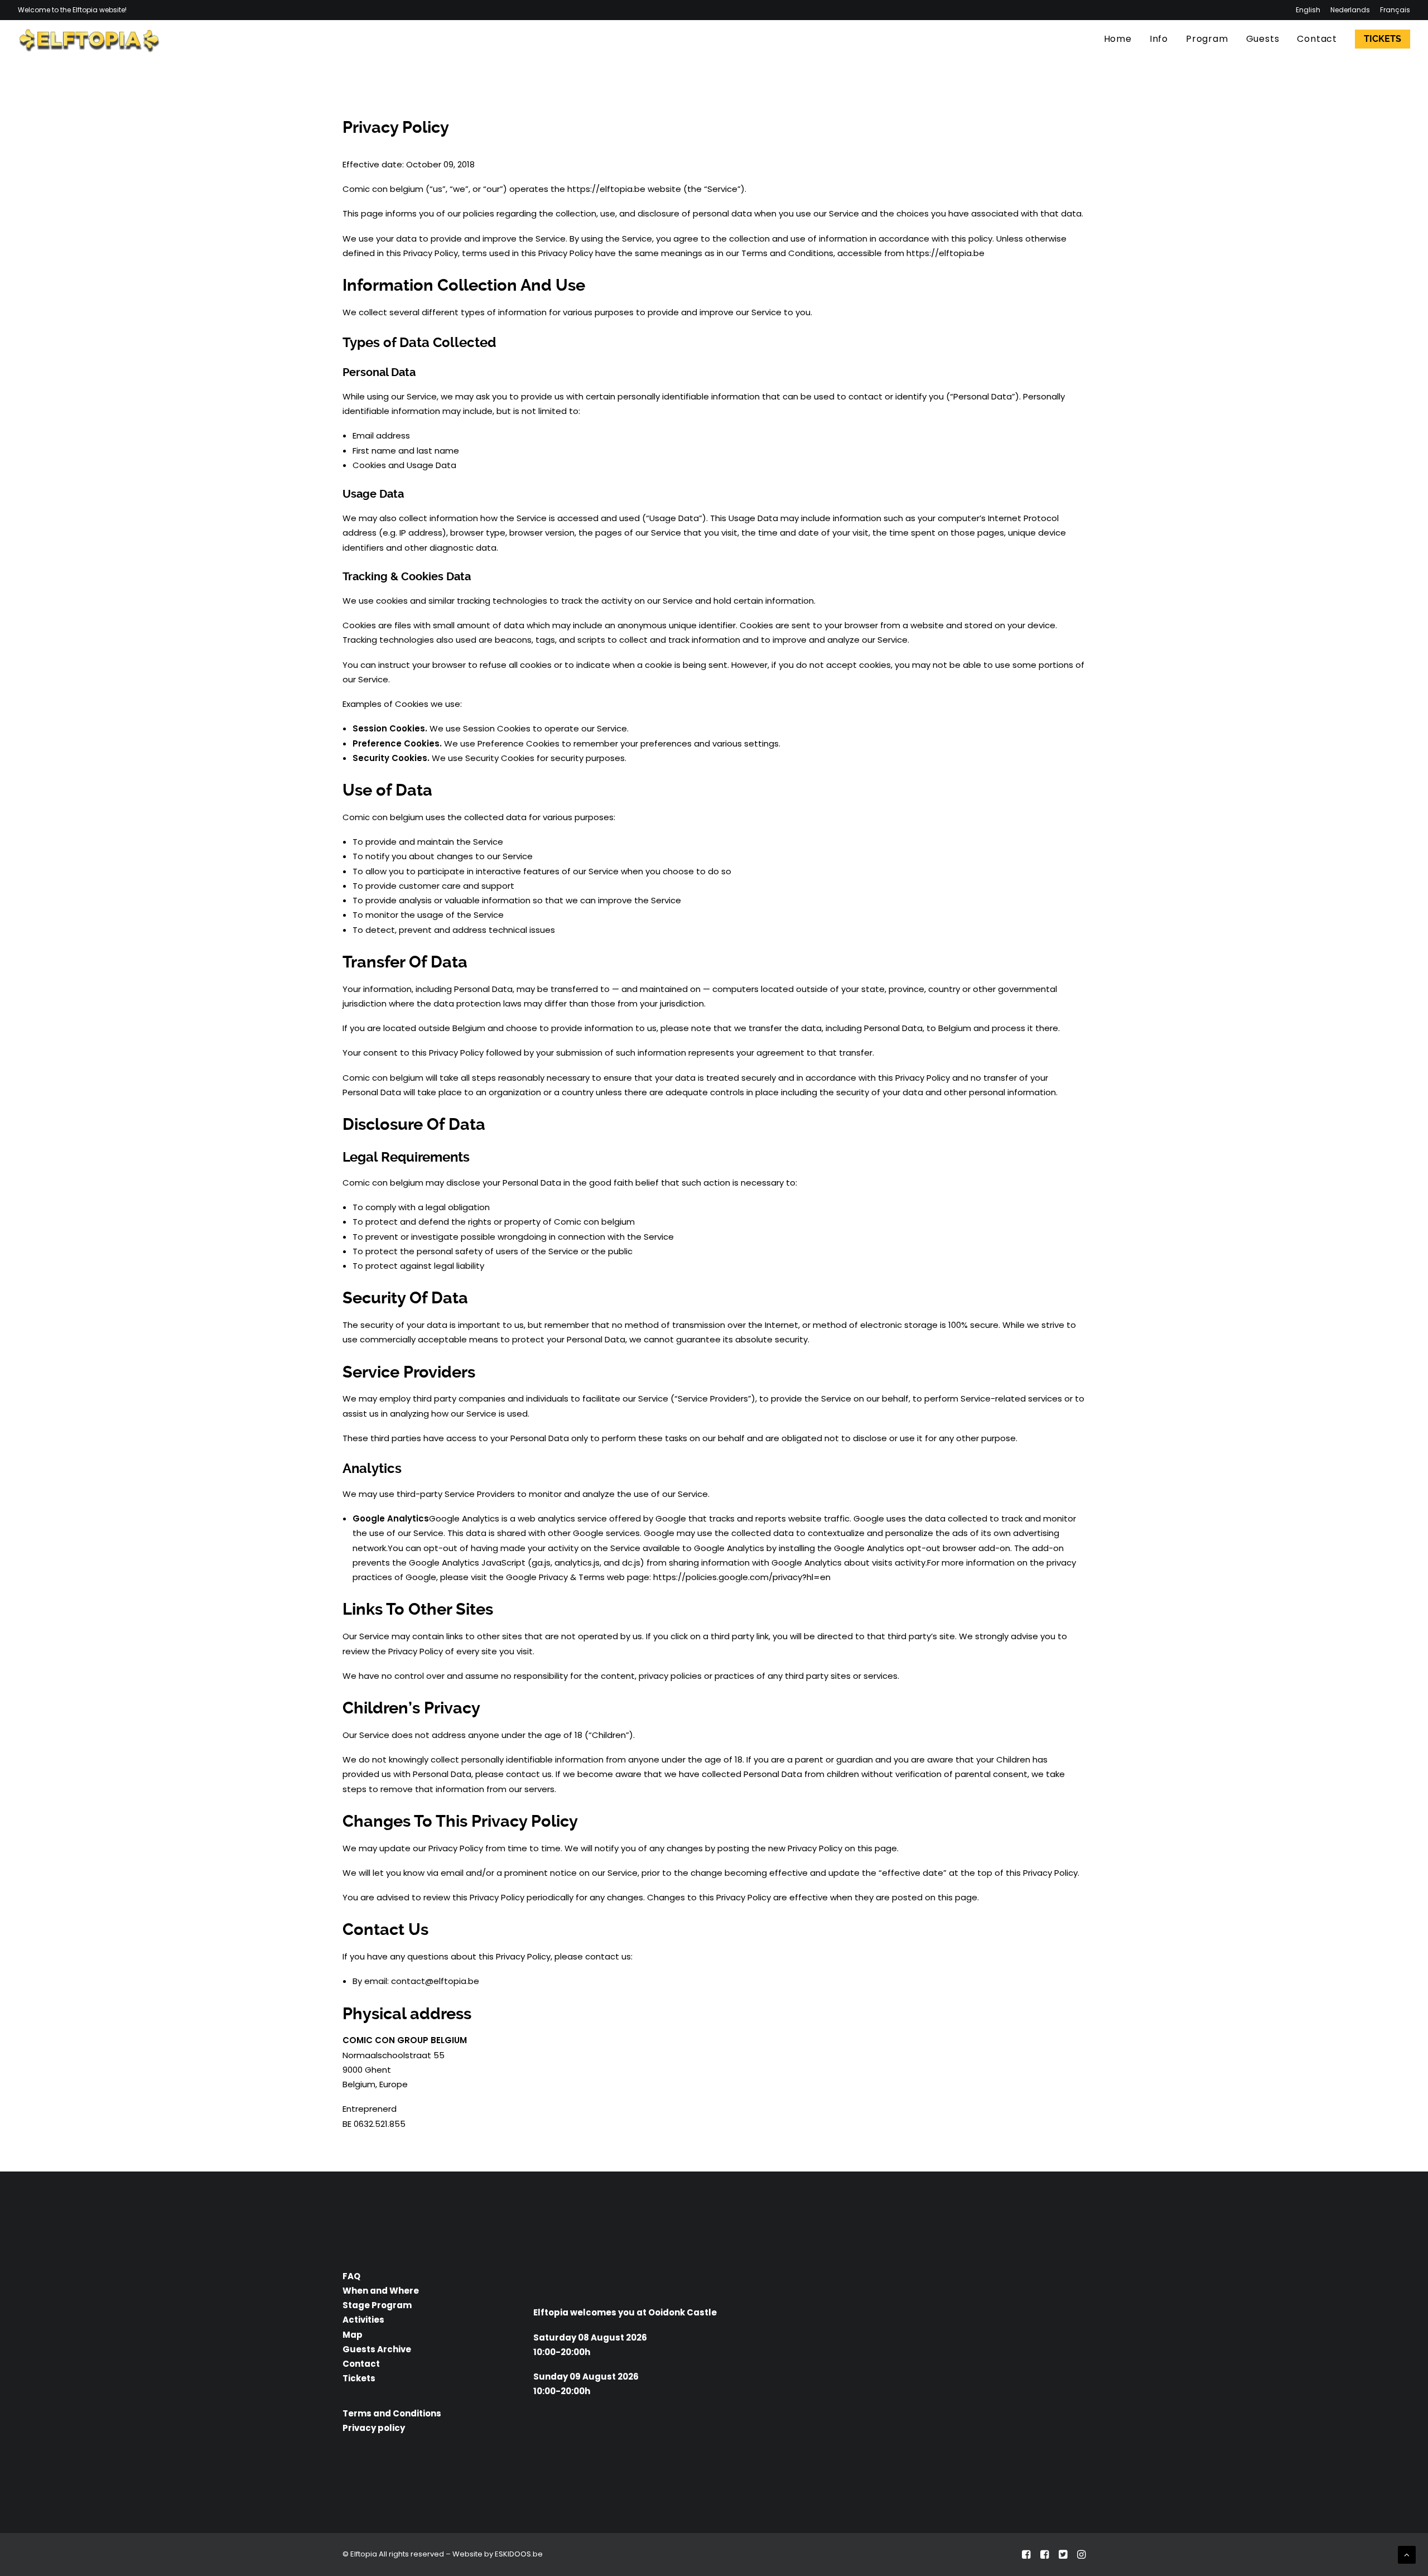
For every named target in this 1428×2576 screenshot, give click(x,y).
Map (353, 2335)
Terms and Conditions (392, 2413)
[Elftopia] (89, 39)
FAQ (351, 2276)
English (1308, 10)
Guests (1263, 39)
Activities (363, 2320)
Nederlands (1350, 10)
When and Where (381, 2291)
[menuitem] (1310, 10)
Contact (1317, 39)
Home (1118, 39)
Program (1207, 39)
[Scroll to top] (1407, 2554)
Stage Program (377, 2305)
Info (1159, 39)
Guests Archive (377, 2349)
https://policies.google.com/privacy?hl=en (742, 1577)
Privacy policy (374, 2428)
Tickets (359, 2378)
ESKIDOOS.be (519, 2554)
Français (1395, 10)
